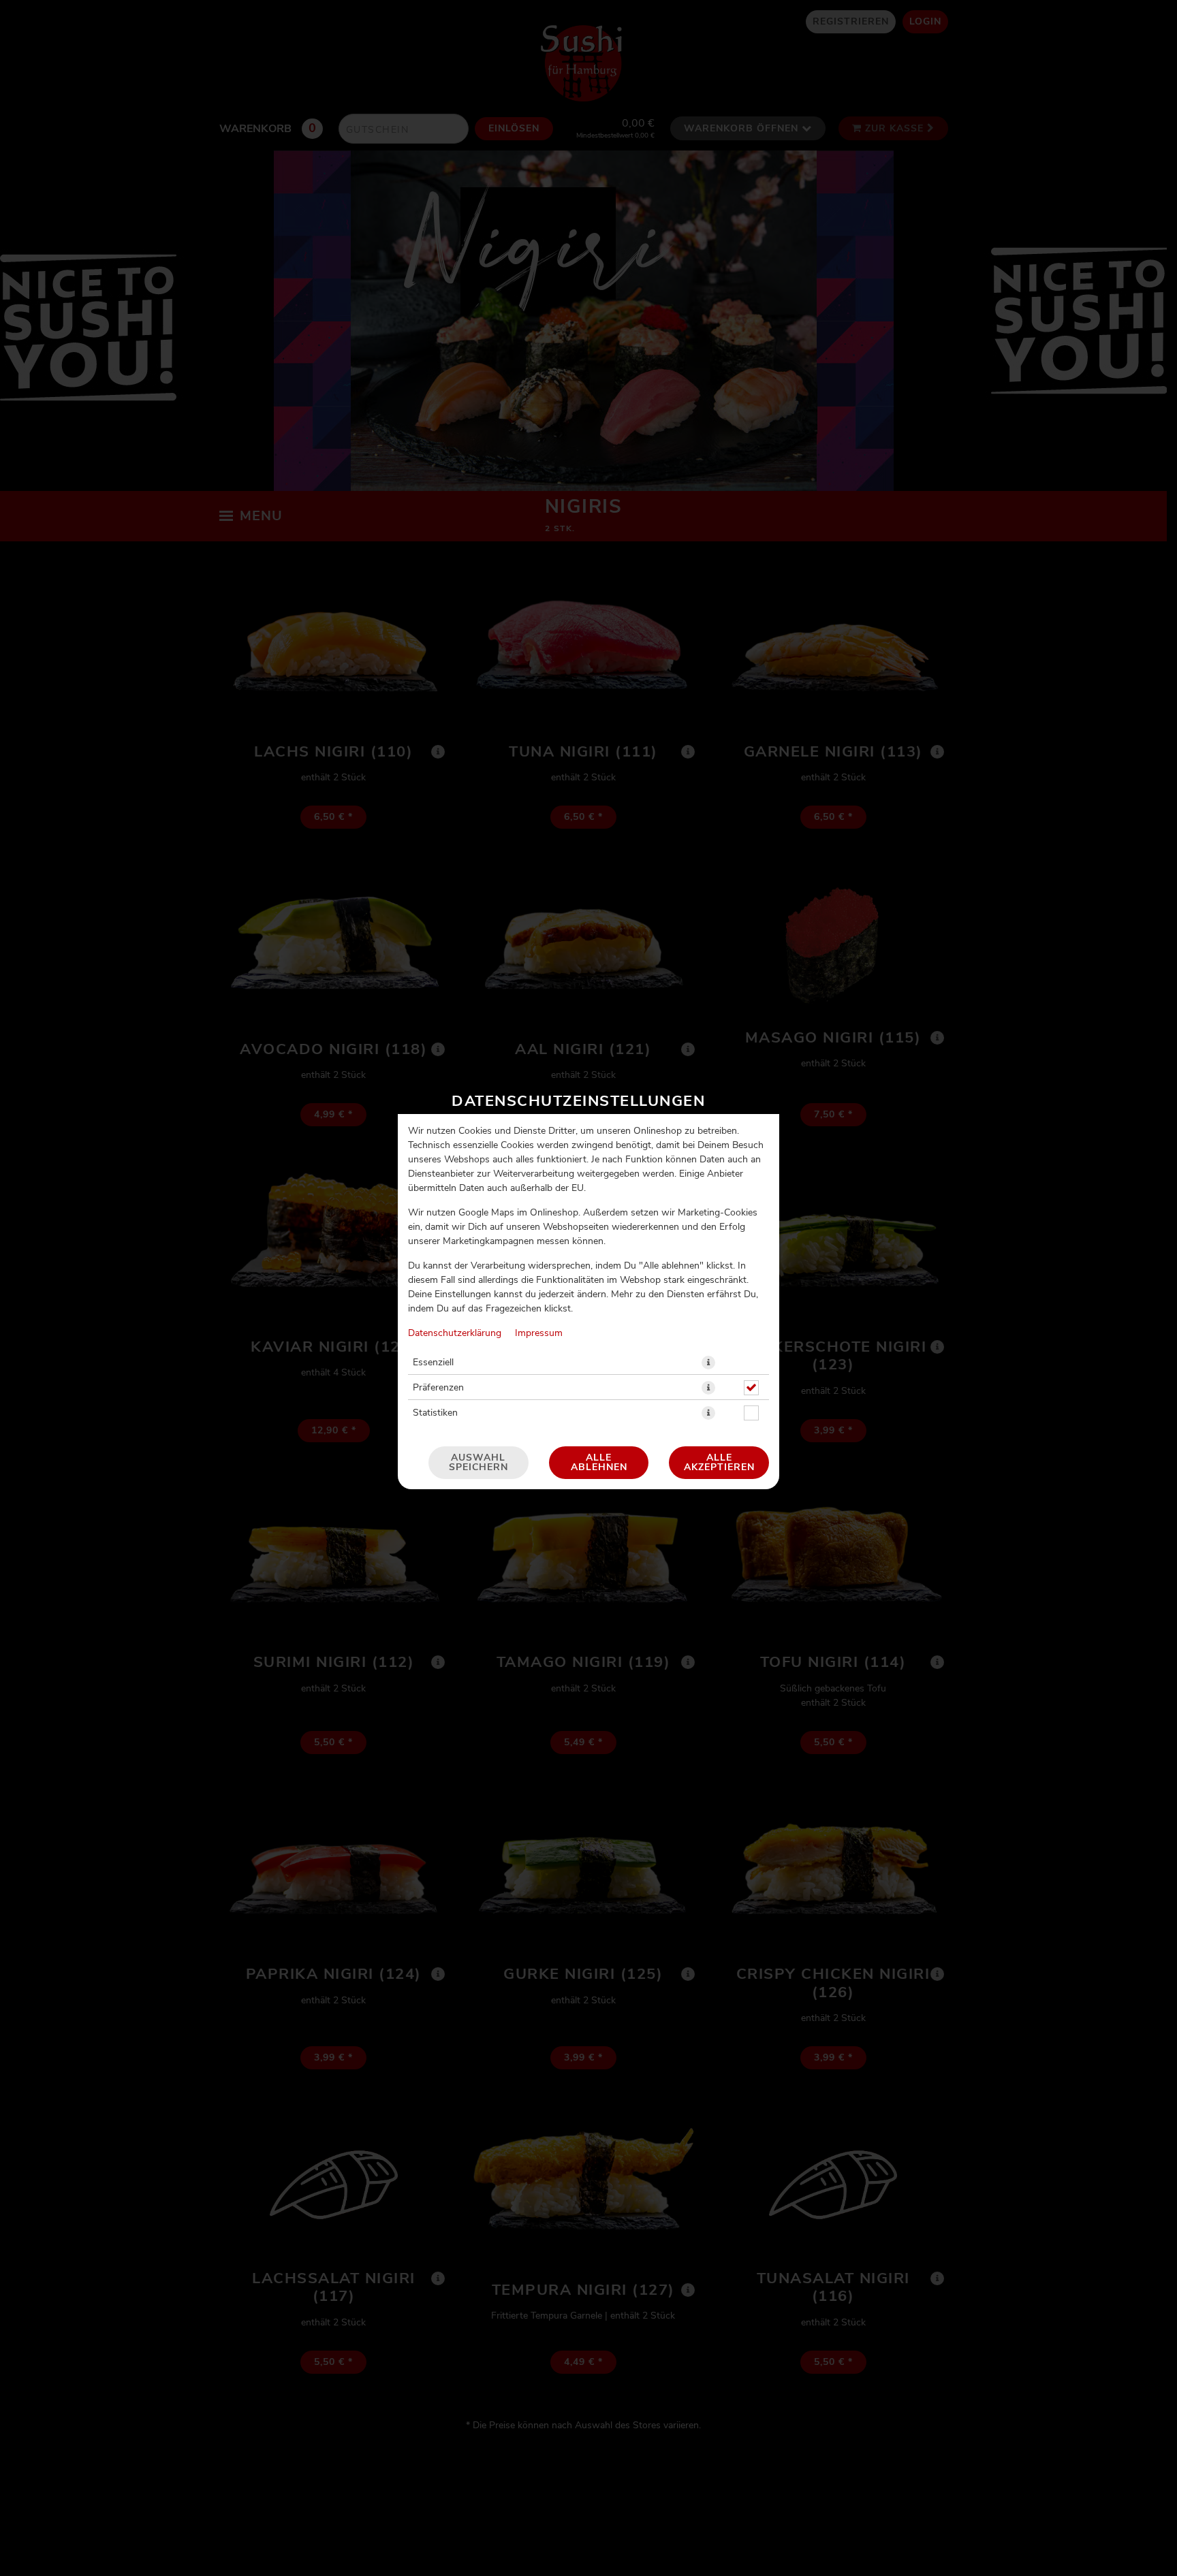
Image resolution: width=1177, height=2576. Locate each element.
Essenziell (433, 1363)
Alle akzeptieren (719, 1463)
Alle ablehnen (599, 1463)
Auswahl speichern (478, 1463)
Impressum (539, 1333)
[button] (708, 1363)
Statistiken (435, 1413)
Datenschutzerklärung (455, 1333)
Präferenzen (438, 1388)
